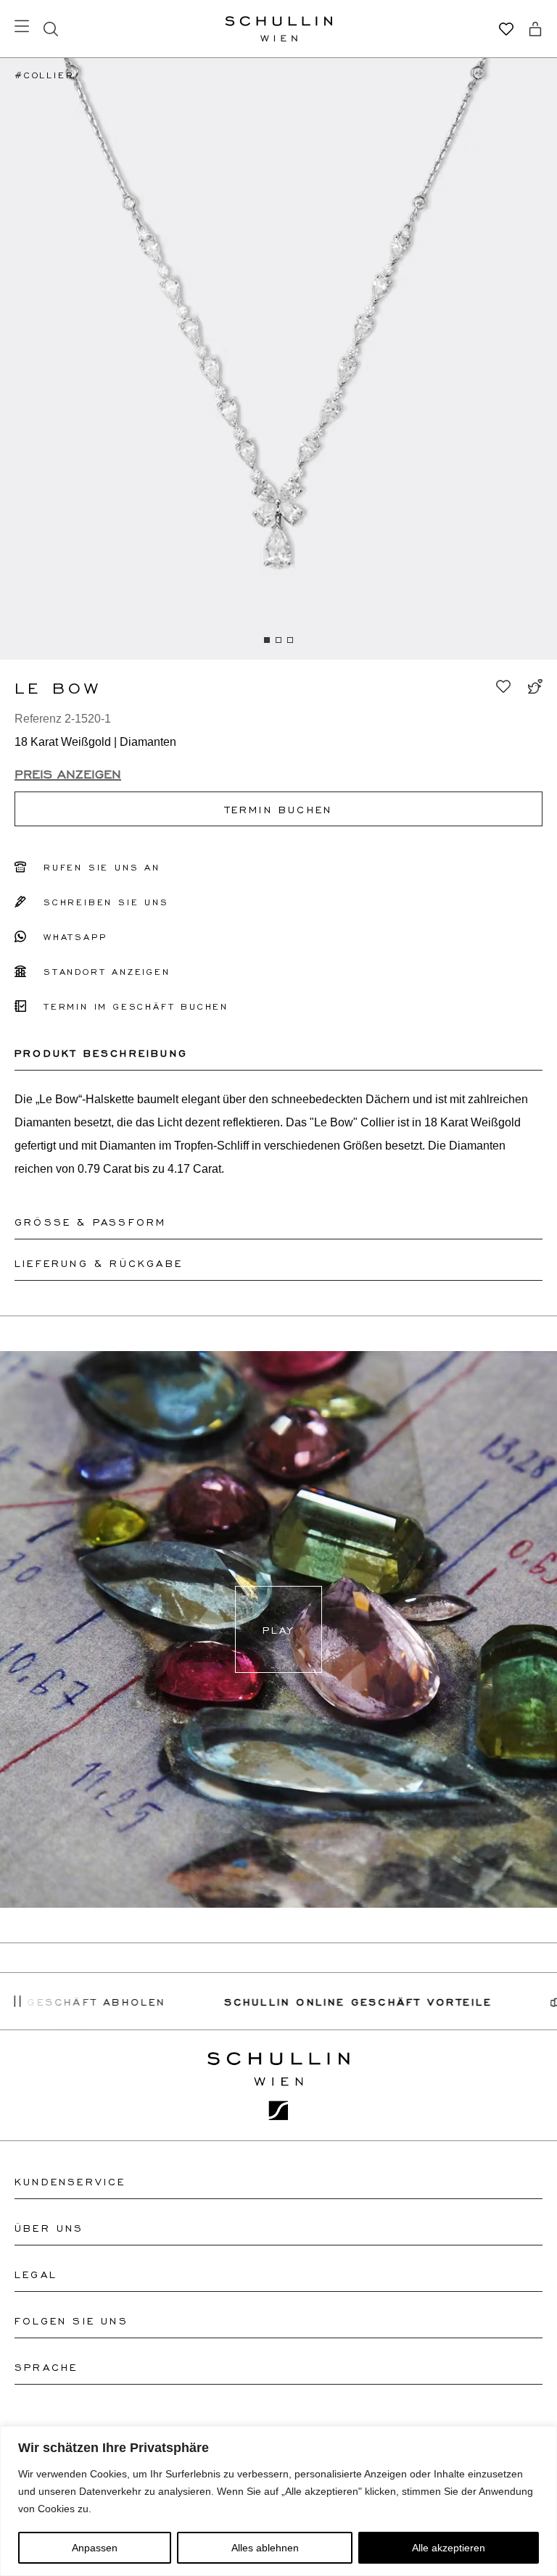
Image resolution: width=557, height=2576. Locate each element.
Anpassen (95, 2548)
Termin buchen (279, 809)
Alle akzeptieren (449, 2548)
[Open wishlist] (506, 29)
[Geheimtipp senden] (535, 686)
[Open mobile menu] (22, 26)
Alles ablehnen (265, 2548)
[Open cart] (535, 29)
